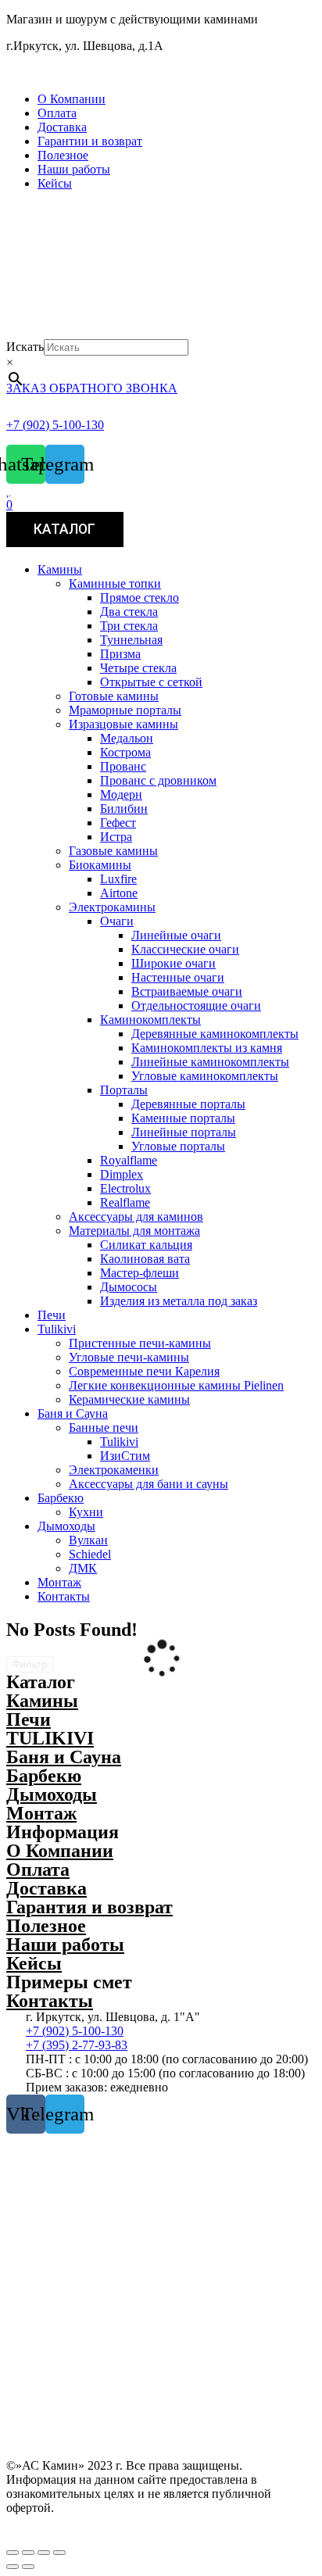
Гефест (118, 823)
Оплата (57, 113)
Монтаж (59, 1582)
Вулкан (88, 1540)
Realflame (125, 1202)
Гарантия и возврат (89, 1907)
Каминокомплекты (150, 1020)
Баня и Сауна (73, 1413)
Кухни (86, 1512)
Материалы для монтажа (134, 1231)
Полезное (63, 155)
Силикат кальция (146, 1245)
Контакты (64, 1596)
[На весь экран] (44, 2553)
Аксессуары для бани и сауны (148, 1484)
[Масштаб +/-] (59, 2553)
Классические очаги (185, 949)
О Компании (72, 99)
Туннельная (131, 640)
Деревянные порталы (188, 1104)
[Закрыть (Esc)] (13, 2553)
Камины (60, 569)
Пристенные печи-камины (140, 1343)
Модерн (121, 794)
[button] (161, 73)
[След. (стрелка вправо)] (28, 2567)
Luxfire (118, 879)
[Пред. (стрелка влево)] (13, 2567)
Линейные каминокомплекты (210, 1062)
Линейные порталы (184, 1132)
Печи (52, 1315)
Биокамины (100, 865)
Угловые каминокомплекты (205, 1076)
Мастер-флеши (140, 1273)
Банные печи (104, 1428)
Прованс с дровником (158, 780)
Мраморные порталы (125, 710)
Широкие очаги (174, 963)
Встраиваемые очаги (187, 991)
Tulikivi (57, 1329)
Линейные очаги (176, 935)
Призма (120, 654)
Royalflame (129, 1160)
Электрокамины (112, 907)
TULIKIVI (50, 1738)
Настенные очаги (178, 977)
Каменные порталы (183, 1118)
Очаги (117, 921)
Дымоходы (66, 1526)
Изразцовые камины (123, 724)
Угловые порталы (178, 1146)
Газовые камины (113, 851)
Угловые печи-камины (129, 1357)
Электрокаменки (114, 1470)
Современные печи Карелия (144, 1371)
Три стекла (129, 626)
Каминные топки (115, 583)
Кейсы (55, 183)
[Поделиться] (28, 2553)
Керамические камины (129, 1399)
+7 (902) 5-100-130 (55, 425)
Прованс (123, 766)
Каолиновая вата (145, 1259)
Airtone (119, 893)
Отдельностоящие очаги (196, 1005)
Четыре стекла (138, 668)
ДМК (83, 1568)
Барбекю (61, 1498)
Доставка (62, 127)
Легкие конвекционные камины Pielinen (176, 1385)
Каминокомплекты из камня (207, 1048)
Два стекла (129, 612)
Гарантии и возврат (90, 141)
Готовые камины (114, 696)
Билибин (124, 809)
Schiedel (90, 1554)
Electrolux (125, 1188)
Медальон (127, 738)
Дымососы (129, 1287)
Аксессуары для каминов (136, 1216)
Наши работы (74, 169)
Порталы (124, 1090)
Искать (25, 347)
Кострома (125, 752)
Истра (116, 837)
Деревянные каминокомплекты (215, 1034)
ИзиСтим (125, 1456)
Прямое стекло (140, 597)
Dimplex (122, 1174)
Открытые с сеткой (151, 682)
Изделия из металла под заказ (179, 1301)
